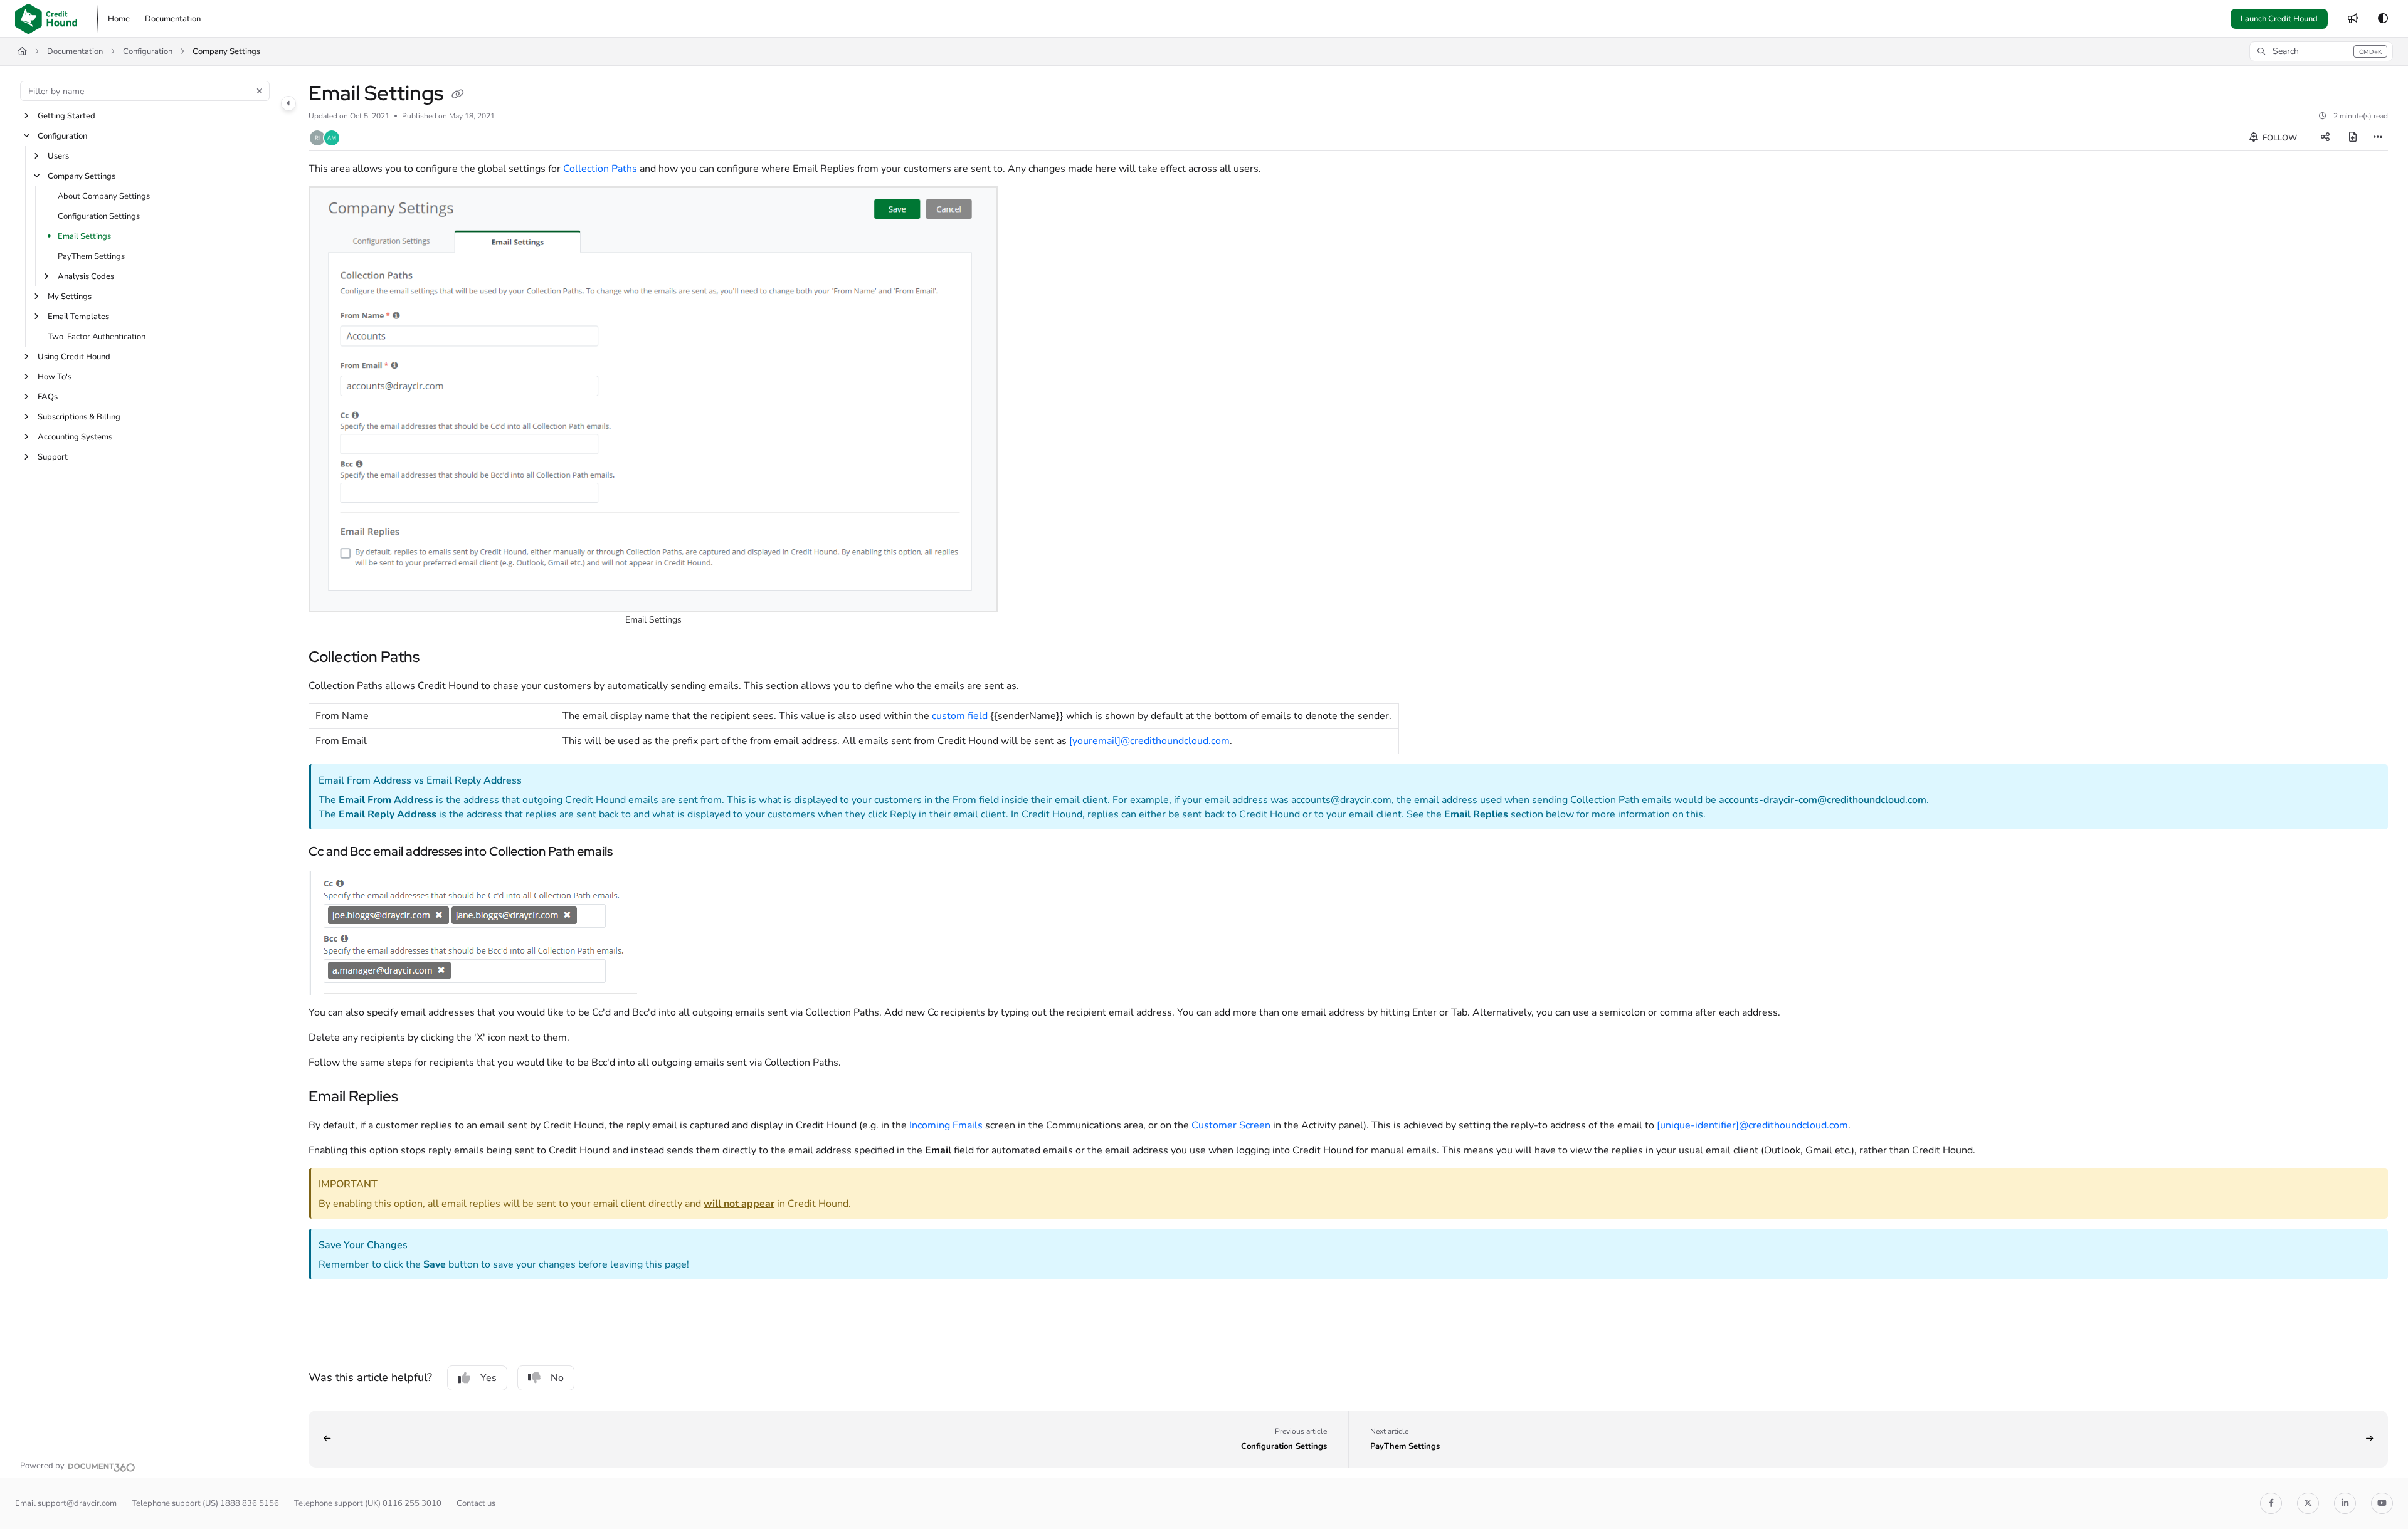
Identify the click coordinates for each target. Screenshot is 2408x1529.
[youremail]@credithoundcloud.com (1149, 741)
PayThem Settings (91, 256)
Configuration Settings (99, 216)
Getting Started (66, 116)
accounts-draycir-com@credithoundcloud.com (1823, 800)
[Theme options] (2383, 19)
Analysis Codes (86, 276)
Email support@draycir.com (66, 1503)
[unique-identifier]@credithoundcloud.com (1752, 1125)
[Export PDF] (2353, 138)
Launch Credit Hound (2279, 19)
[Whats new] (2353, 19)
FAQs (48, 397)
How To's (55, 377)
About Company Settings (104, 196)
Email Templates (78, 317)
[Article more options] (2378, 138)
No (557, 1378)
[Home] (46, 19)
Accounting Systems (75, 437)
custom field (960, 716)
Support (53, 457)
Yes (488, 1378)
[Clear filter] (260, 91)
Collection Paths (600, 169)
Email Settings (84, 236)
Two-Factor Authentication (97, 337)
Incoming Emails (946, 1125)
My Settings (70, 297)
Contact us (476, 1503)
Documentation (75, 51)
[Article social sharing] (2325, 138)
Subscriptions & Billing (79, 417)
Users (58, 156)
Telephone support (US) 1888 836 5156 (205, 1503)
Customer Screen (1231, 1125)
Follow (2279, 138)
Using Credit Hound (74, 357)
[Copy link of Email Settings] (458, 95)
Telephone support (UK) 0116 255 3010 (368, 1503)
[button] (2321, 51)
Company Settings (226, 51)
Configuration (148, 51)
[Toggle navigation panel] (288, 103)
